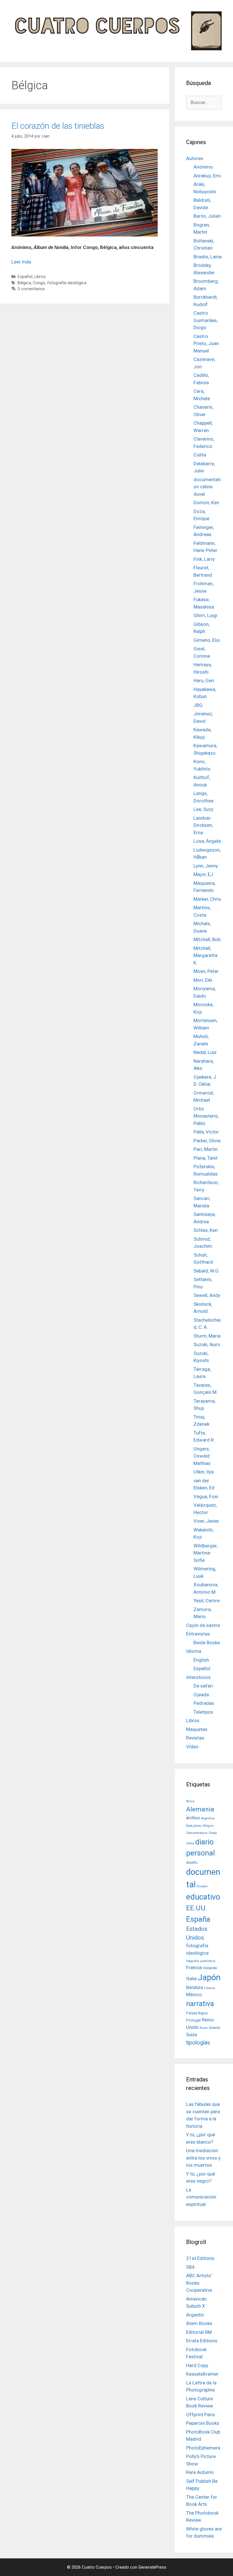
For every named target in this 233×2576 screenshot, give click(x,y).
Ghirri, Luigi (205, 615)
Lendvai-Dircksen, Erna (203, 825)
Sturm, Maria (207, 1336)
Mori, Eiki (203, 980)
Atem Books (199, 2323)
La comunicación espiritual (201, 2197)
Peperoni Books (203, 2423)
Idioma (194, 1651)
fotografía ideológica (67, 283)
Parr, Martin (206, 1149)
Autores (195, 158)
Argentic (195, 2315)
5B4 (190, 2267)
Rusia (204, 2028)
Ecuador (202, 1886)
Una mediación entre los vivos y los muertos (203, 2158)
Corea (190, 1843)
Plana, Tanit (206, 1158)
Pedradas (204, 1703)
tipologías (198, 2043)
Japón (209, 1977)
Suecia (214, 2027)
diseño (192, 1862)
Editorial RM (199, 2332)
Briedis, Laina (208, 257)
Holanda (210, 1968)
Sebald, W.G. (207, 1271)
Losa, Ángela (207, 841)
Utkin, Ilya (204, 1472)
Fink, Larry (204, 559)
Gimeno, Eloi (207, 640)
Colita (200, 455)
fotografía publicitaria (201, 1961)
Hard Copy (197, 2365)
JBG (198, 705)
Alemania (200, 1809)
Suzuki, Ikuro (207, 1344)
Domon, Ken (206, 503)
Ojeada (201, 1695)
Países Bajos (197, 2013)
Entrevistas (198, 1634)
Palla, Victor (206, 1132)
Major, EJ (203, 874)
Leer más (21, 262)
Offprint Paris (201, 2415)
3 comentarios (31, 289)
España (198, 1919)
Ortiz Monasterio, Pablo (206, 1116)
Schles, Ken (206, 1230)
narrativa (200, 2004)
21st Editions (200, 2258)
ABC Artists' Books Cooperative (199, 2283)
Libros (40, 277)
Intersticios (198, 1677)
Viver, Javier (206, 1521)
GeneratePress (152, 2567)
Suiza (192, 2035)
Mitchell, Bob (207, 939)
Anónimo (203, 167)
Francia (194, 1967)
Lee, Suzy (203, 809)
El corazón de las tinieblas (58, 126)
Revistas (195, 1738)
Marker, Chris (207, 899)
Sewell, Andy (207, 1295)
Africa (190, 1801)
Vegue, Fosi (206, 1496)
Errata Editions (202, 2341)
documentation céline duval (207, 487)
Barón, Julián (207, 216)
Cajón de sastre (203, 1625)
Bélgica (24, 283)
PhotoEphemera (203, 2448)
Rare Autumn (200, 2472)
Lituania (210, 1988)
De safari (203, 1686)
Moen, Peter (206, 971)
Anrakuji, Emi (207, 176)
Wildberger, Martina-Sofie (205, 1553)
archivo (193, 1818)
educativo (203, 1897)
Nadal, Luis (205, 1052)
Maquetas (197, 1729)
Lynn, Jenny (206, 866)
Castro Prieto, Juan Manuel (206, 343)
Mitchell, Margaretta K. (205, 955)
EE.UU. (197, 1908)
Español (25, 277)
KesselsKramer (202, 2374)
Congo (39, 283)
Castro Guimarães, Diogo (206, 320)
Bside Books (207, 1643)
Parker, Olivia (207, 1141)
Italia (191, 1979)
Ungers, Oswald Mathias (202, 1456)
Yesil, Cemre (207, 1601)
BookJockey (194, 1826)
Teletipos (203, 1712)
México (194, 1994)
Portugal (193, 2020)
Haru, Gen (204, 680)
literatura (194, 1988)
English (201, 1660)
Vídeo (192, 1747)
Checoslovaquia (197, 1833)
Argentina (208, 1818)
